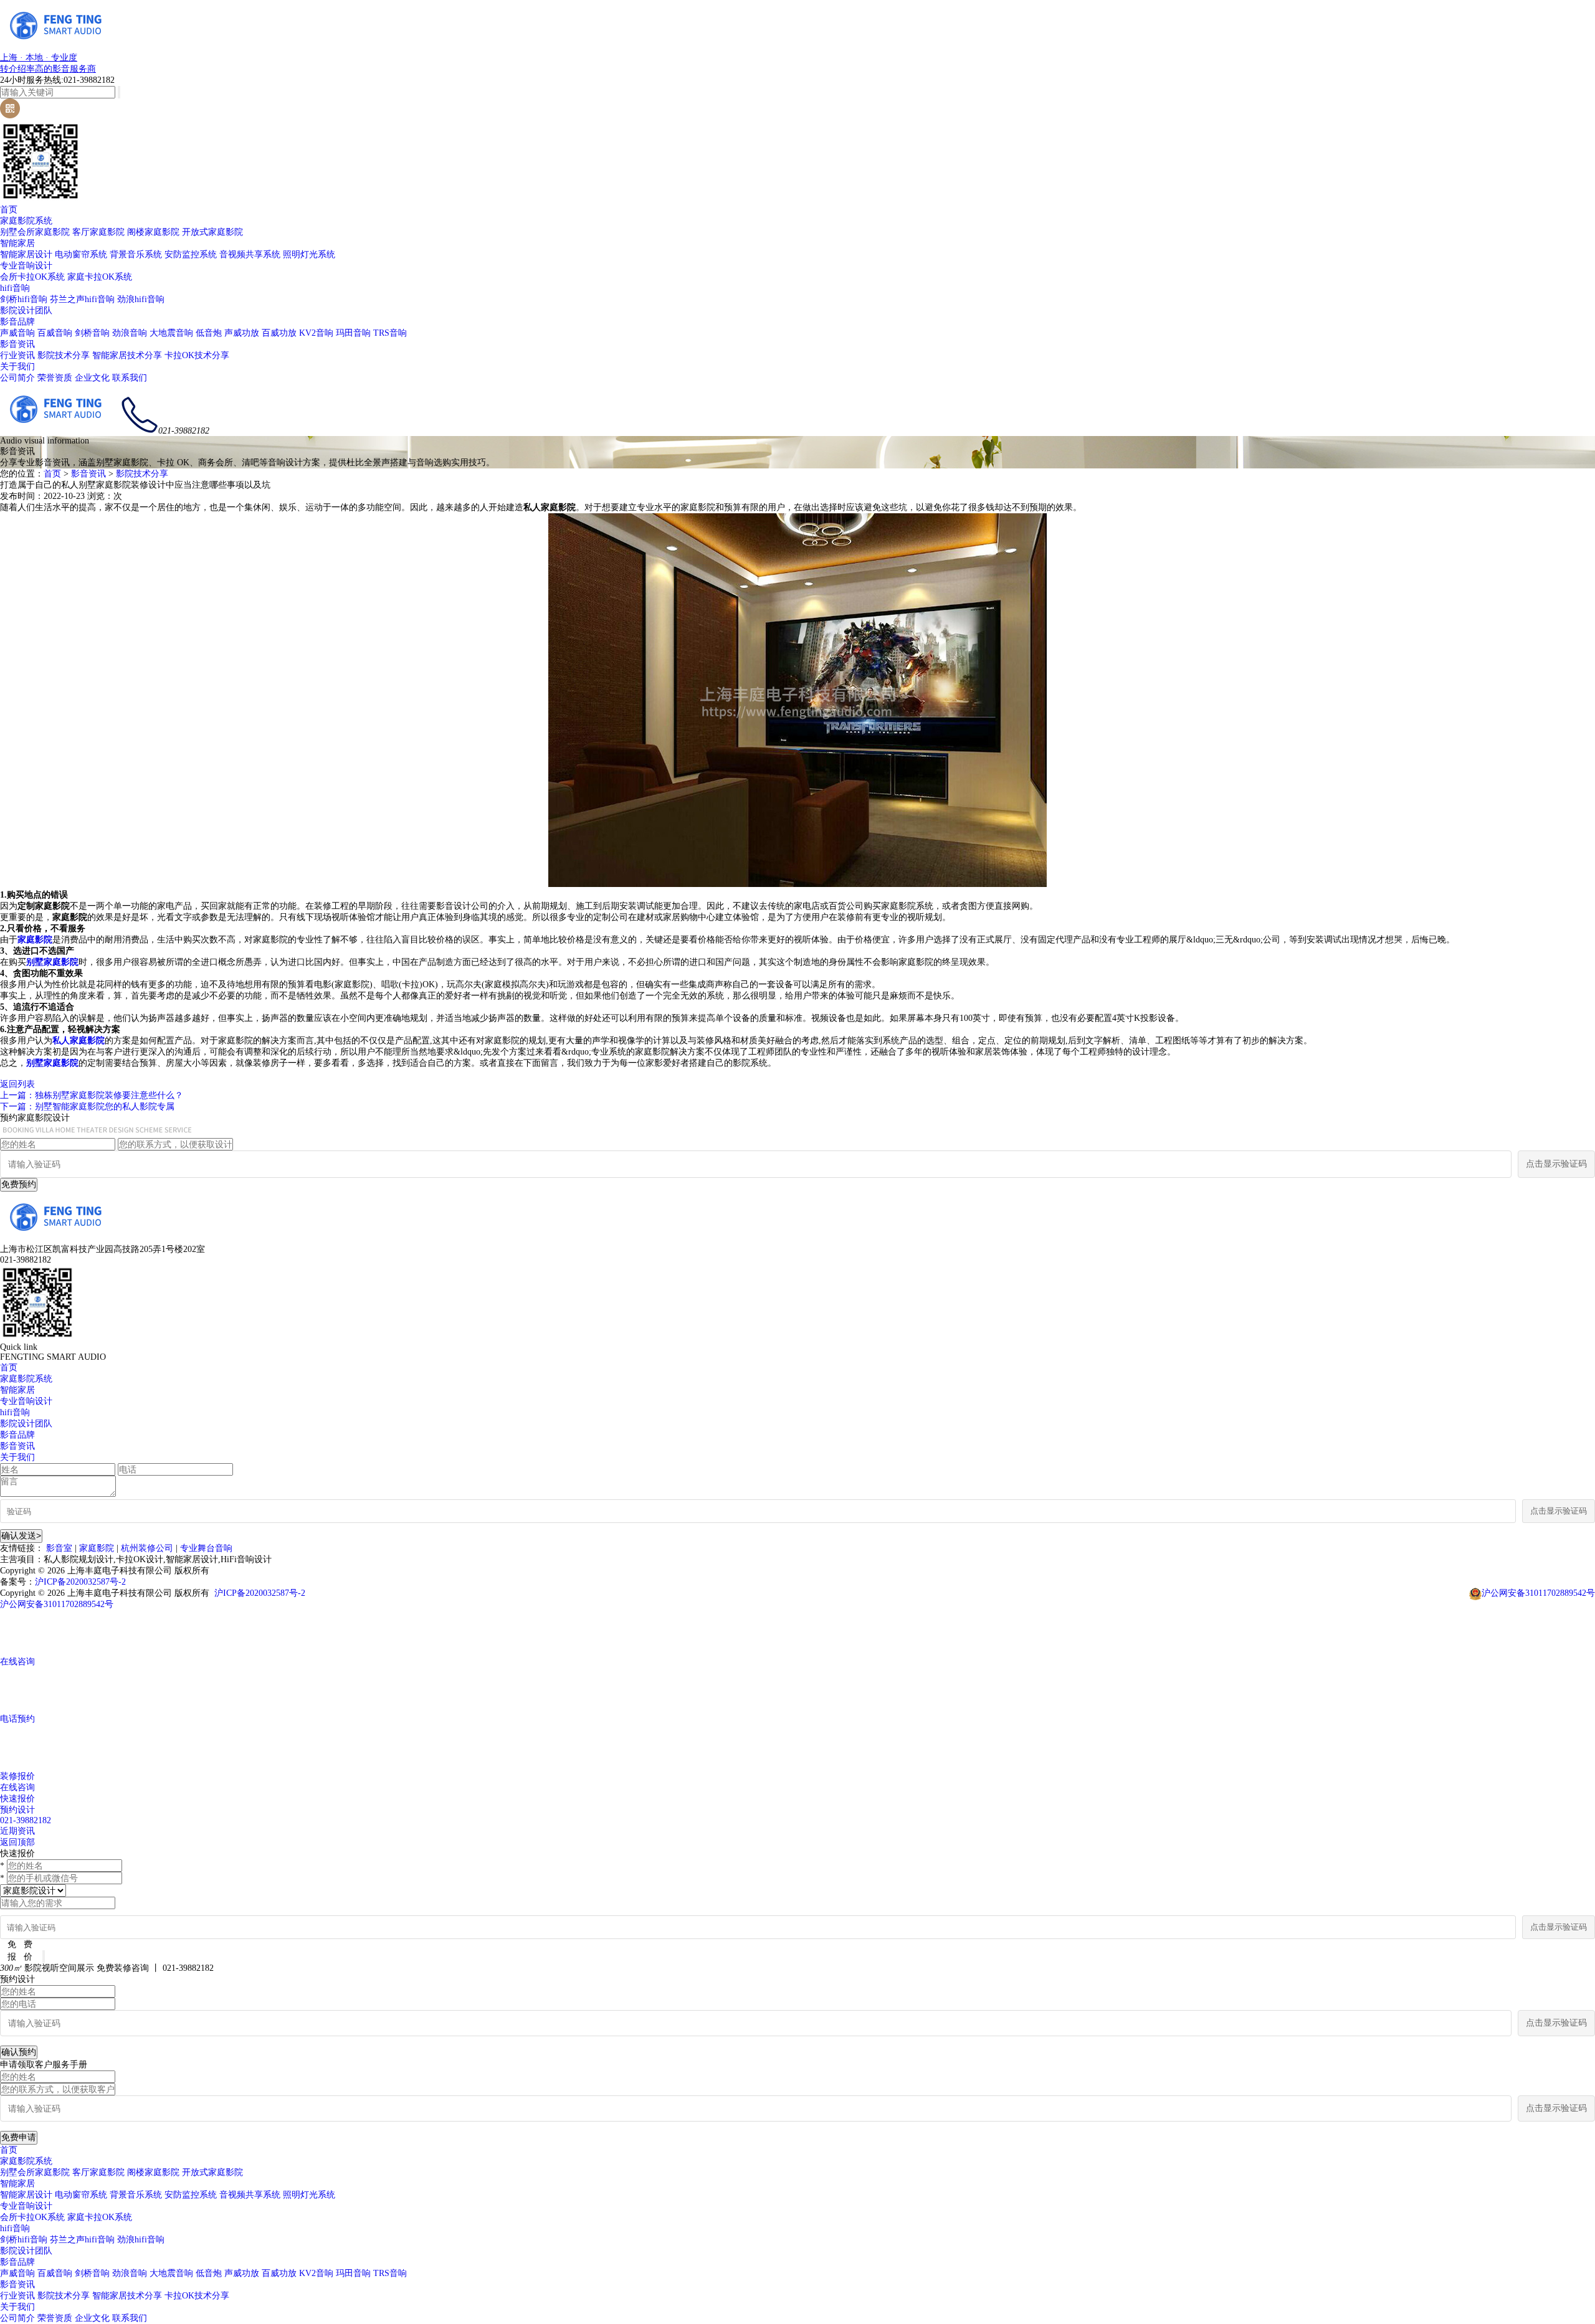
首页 (9, 210)
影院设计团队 (26, 311)
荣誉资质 (55, 378)
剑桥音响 (92, 333)
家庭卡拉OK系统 (100, 277)
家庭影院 (97, 1548)
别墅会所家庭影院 (35, 232)
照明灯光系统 (309, 254)
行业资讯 (17, 355)
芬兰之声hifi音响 (82, 299)
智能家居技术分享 (127, 355)
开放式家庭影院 (212, 232)
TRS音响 (390, 333)
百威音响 (55, 333)
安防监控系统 (191, 254)
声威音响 (17, 333)
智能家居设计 (26, 254)
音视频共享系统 (250, 254)
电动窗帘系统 (81, 254)
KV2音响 (316, 333)
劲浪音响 (130, 333)
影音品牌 (17, 322)
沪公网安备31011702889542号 (1538, 1593)
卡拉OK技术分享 (197, 355)
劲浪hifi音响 (141, 299)
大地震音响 (171, 333)
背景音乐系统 (136, 254)
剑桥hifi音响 (24, 299)
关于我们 (17, 367)
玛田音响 (353, 333)
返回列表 (17, 1084)
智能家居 (17, 243)
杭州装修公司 (147, 1548)
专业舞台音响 (206, 1548)
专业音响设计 (26, 266)
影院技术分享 (64, 355)
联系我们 (130, 378)
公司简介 (17, 378)
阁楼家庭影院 (153, 232)
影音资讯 (17, 344)
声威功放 (242, 333)
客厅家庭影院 (98, 232)
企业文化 (92, 378)
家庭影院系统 (26, 221)
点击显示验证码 (1556, 1164)
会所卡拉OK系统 (32, 277)
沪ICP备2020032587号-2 (80, 1582)
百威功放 (279, 333)
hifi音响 (15, 288)
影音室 (59, 1548)
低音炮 (209, 333)
